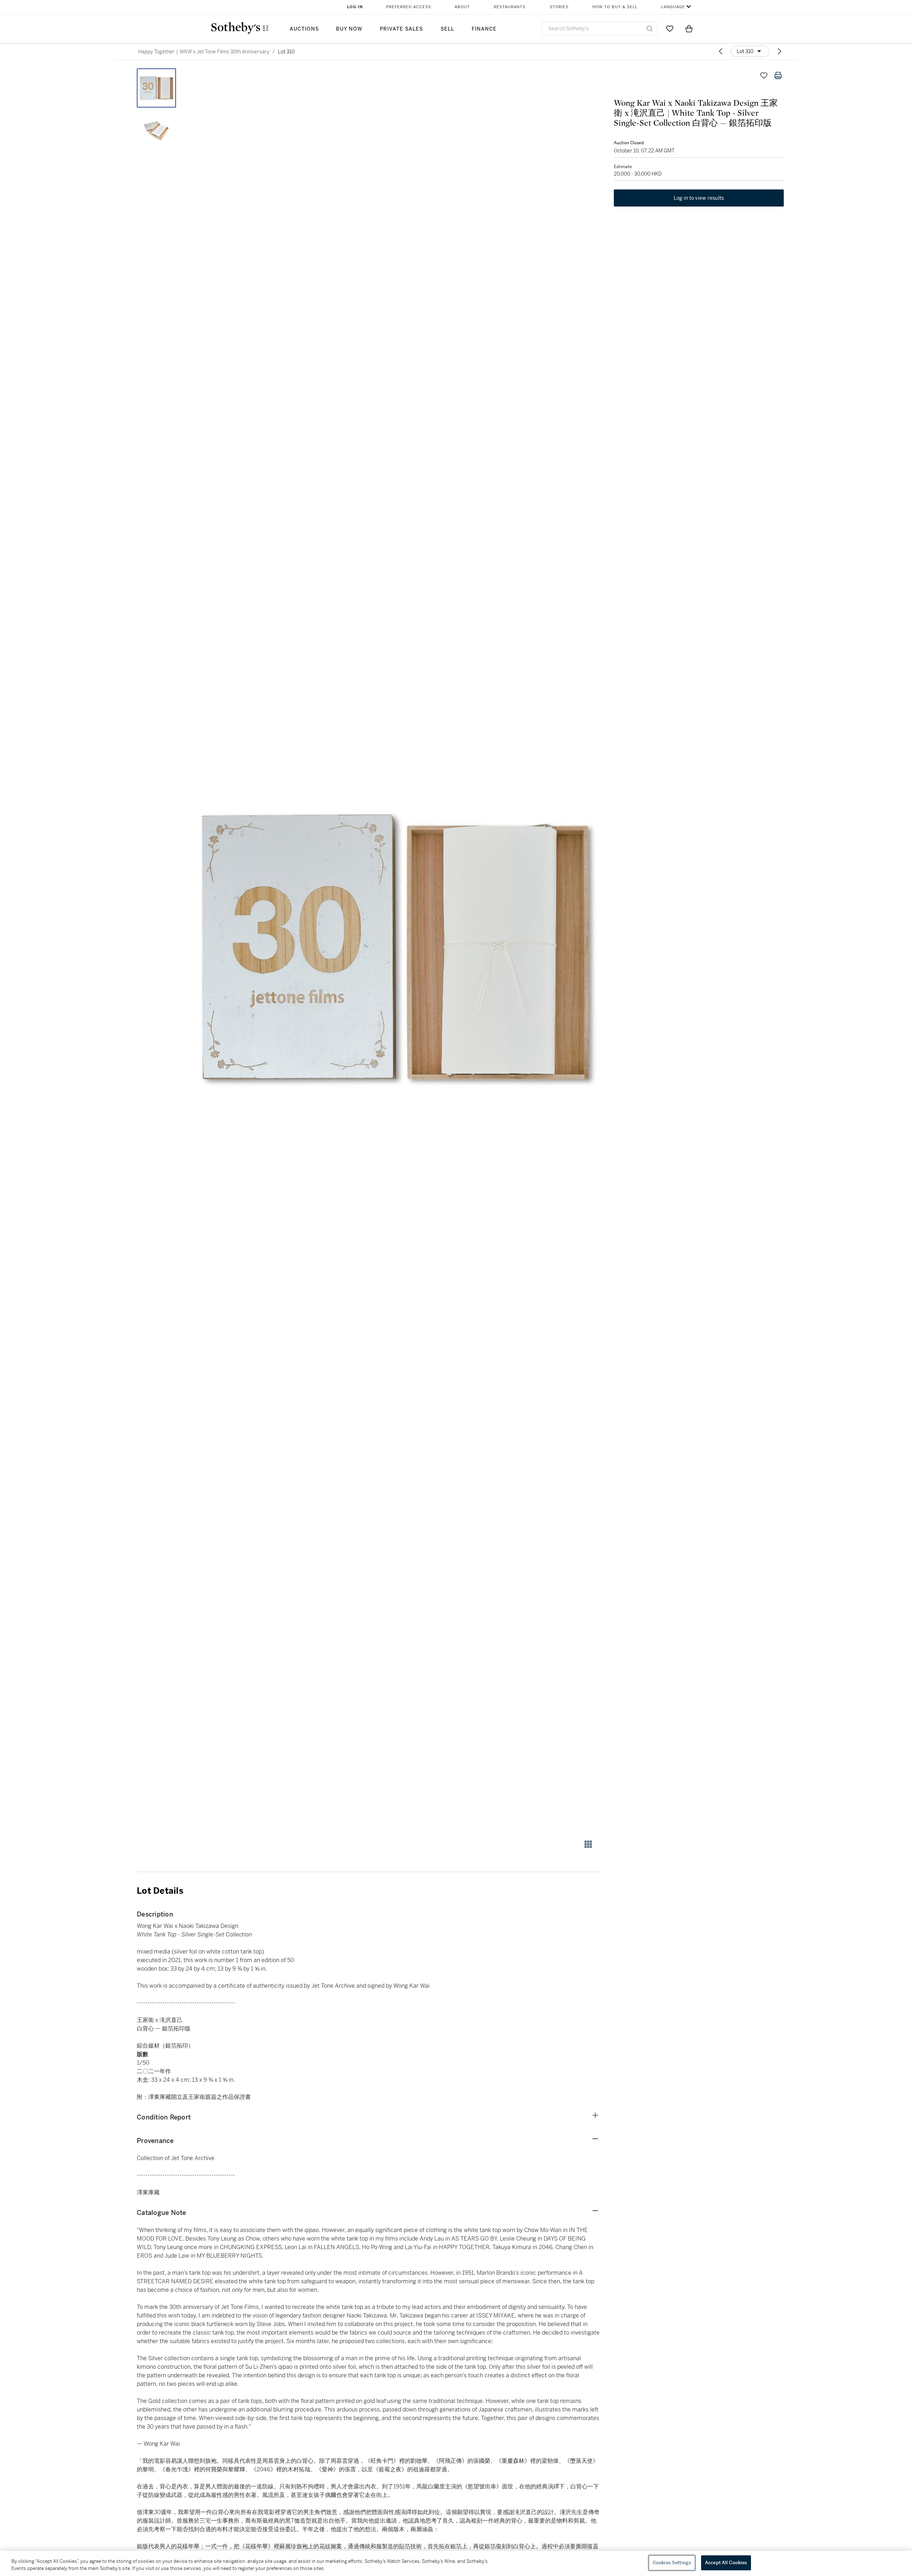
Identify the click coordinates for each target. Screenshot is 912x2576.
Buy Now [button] (349, 29)
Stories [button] (559, 7)
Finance (484, 29)
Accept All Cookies (726, 2563)
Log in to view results (699, 198)
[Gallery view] (588, 1844)
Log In (355, 7)
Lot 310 (286, 52)
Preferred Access (409, 7)
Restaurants (510, 7)
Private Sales (401, 29)
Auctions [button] (304, 29)
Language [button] (673, 7)
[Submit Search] (649, 28)
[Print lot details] (778, 75)
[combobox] (600, 29)
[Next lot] (779, 51)
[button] (395, 950)
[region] (456, 2563)
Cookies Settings (672, 2563)
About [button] (462, 7)
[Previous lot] (721, 51)
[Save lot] (764, 75)
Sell (447, 29)
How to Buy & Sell (615, 7)
